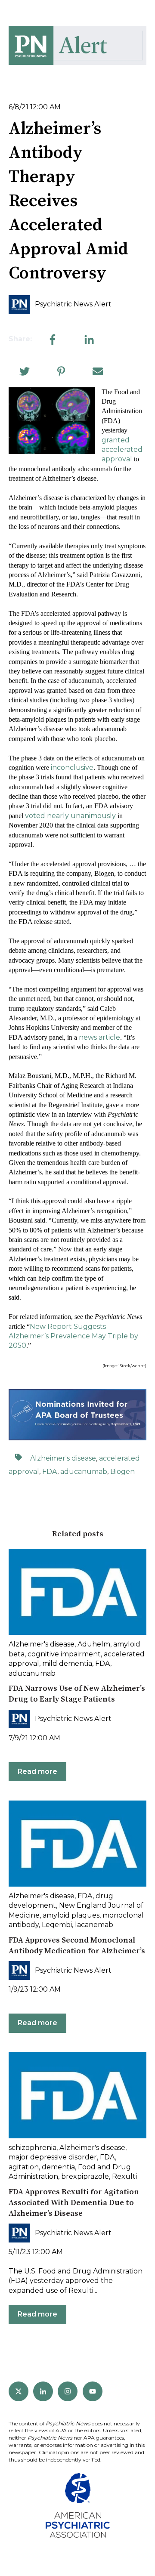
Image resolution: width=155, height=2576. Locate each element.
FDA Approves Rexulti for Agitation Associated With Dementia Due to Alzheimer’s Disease (74, 2203)
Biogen (122, 1472)
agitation (24, 2167)
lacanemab (94, 1925)
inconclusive (72, 768)
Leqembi (57, 1925)
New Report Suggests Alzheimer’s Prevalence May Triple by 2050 (73, 1336)
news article (99, 1037)
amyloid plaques (71, 1915)
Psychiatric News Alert (73, 304)
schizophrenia (33, 2148)
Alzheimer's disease (63, 1458)
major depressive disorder (53, 2157)
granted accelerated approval (122, 450)
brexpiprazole (85, 2176)
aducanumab (84, 1472)
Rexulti (124, 2176)
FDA (50, 1472)
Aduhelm (94, 1644)
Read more (37, 1771)
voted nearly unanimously (70, 816)
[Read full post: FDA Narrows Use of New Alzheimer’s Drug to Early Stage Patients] (77, 1592)
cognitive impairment (64, 1654)
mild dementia (67, 1663)
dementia (58, 2167)
